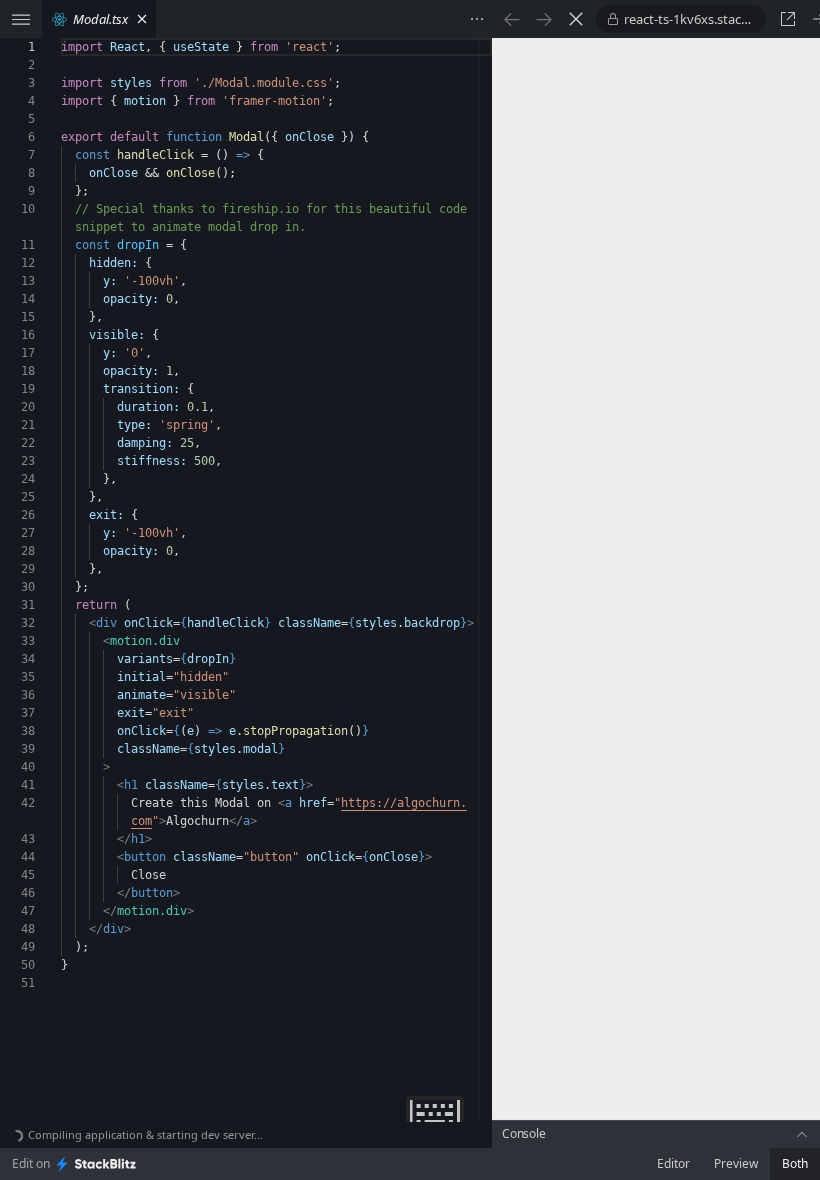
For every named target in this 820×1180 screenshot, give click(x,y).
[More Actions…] (477, 19)
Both (795, 1163)
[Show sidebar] (21, 19)
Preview (736, 1163)
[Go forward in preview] (544, 19)
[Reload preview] (576, 19)
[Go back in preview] (512, 19)
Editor (673, 1163)
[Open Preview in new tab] (788, 19)
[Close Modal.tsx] (142, 19)
